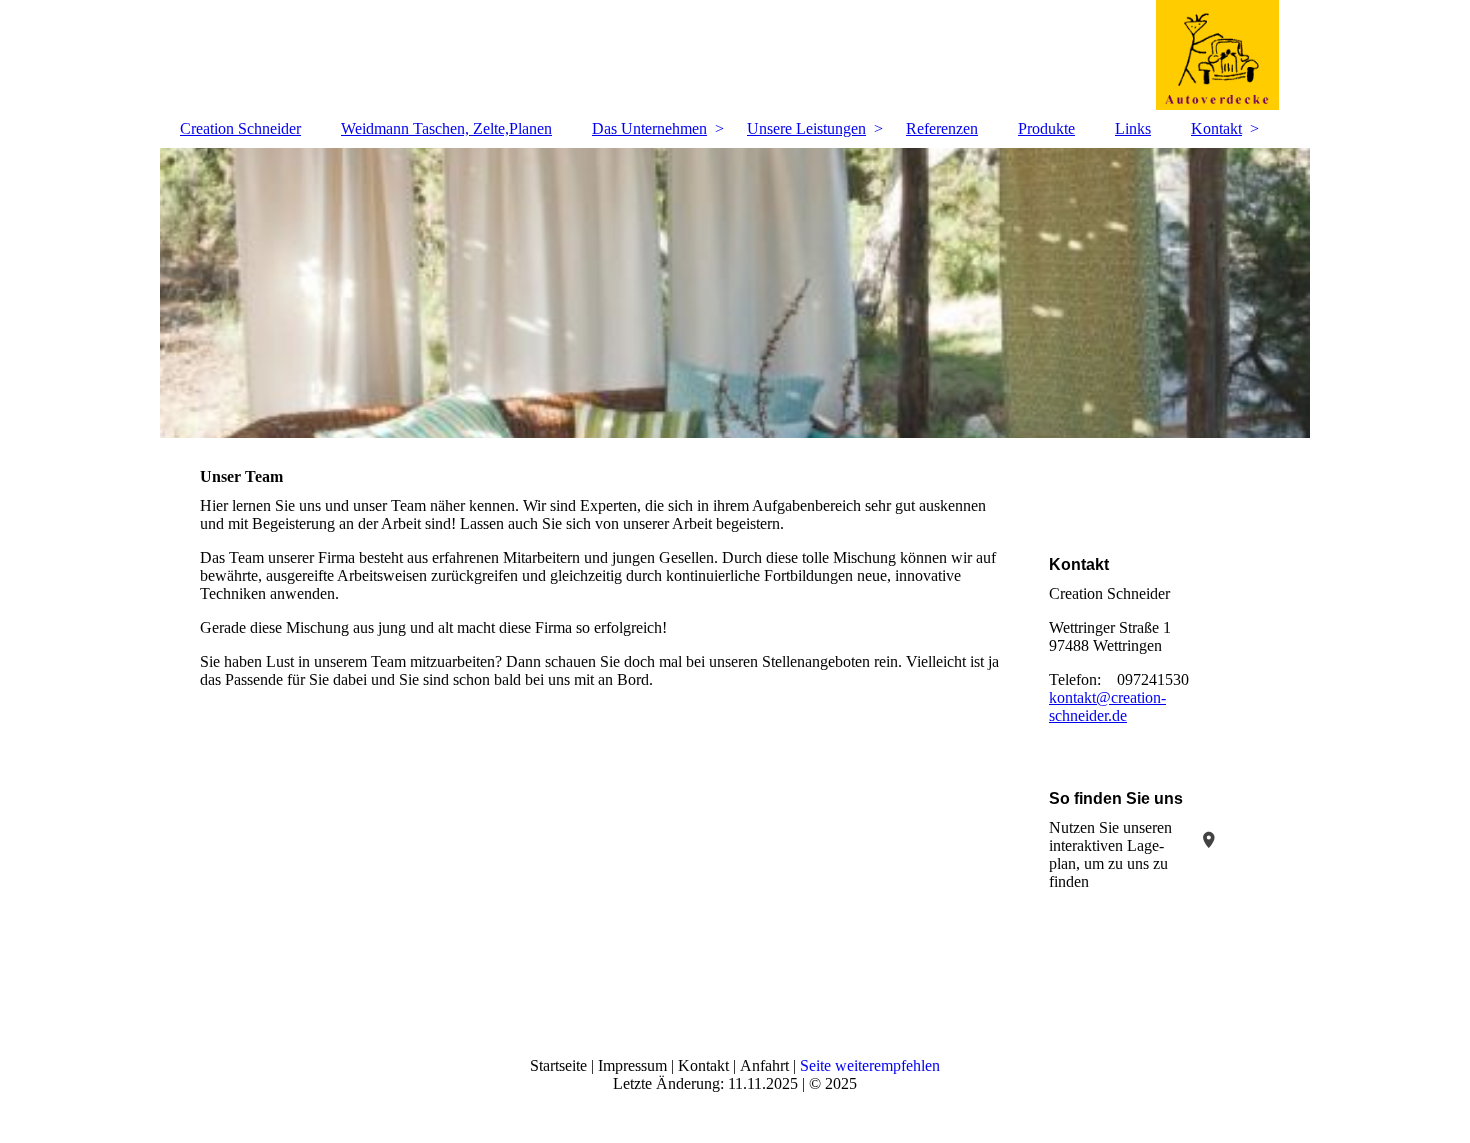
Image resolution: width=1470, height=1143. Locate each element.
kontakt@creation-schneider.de (1107, 706)
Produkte (1046, 128)
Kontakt (1216, 128)
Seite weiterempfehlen (870, 1065)
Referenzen (942, 128)
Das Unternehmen (649, 128)
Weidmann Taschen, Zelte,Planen (446, 128)
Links (1133, 128)
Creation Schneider (240, 128)
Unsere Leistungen (806, 128)
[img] (735, 55)
